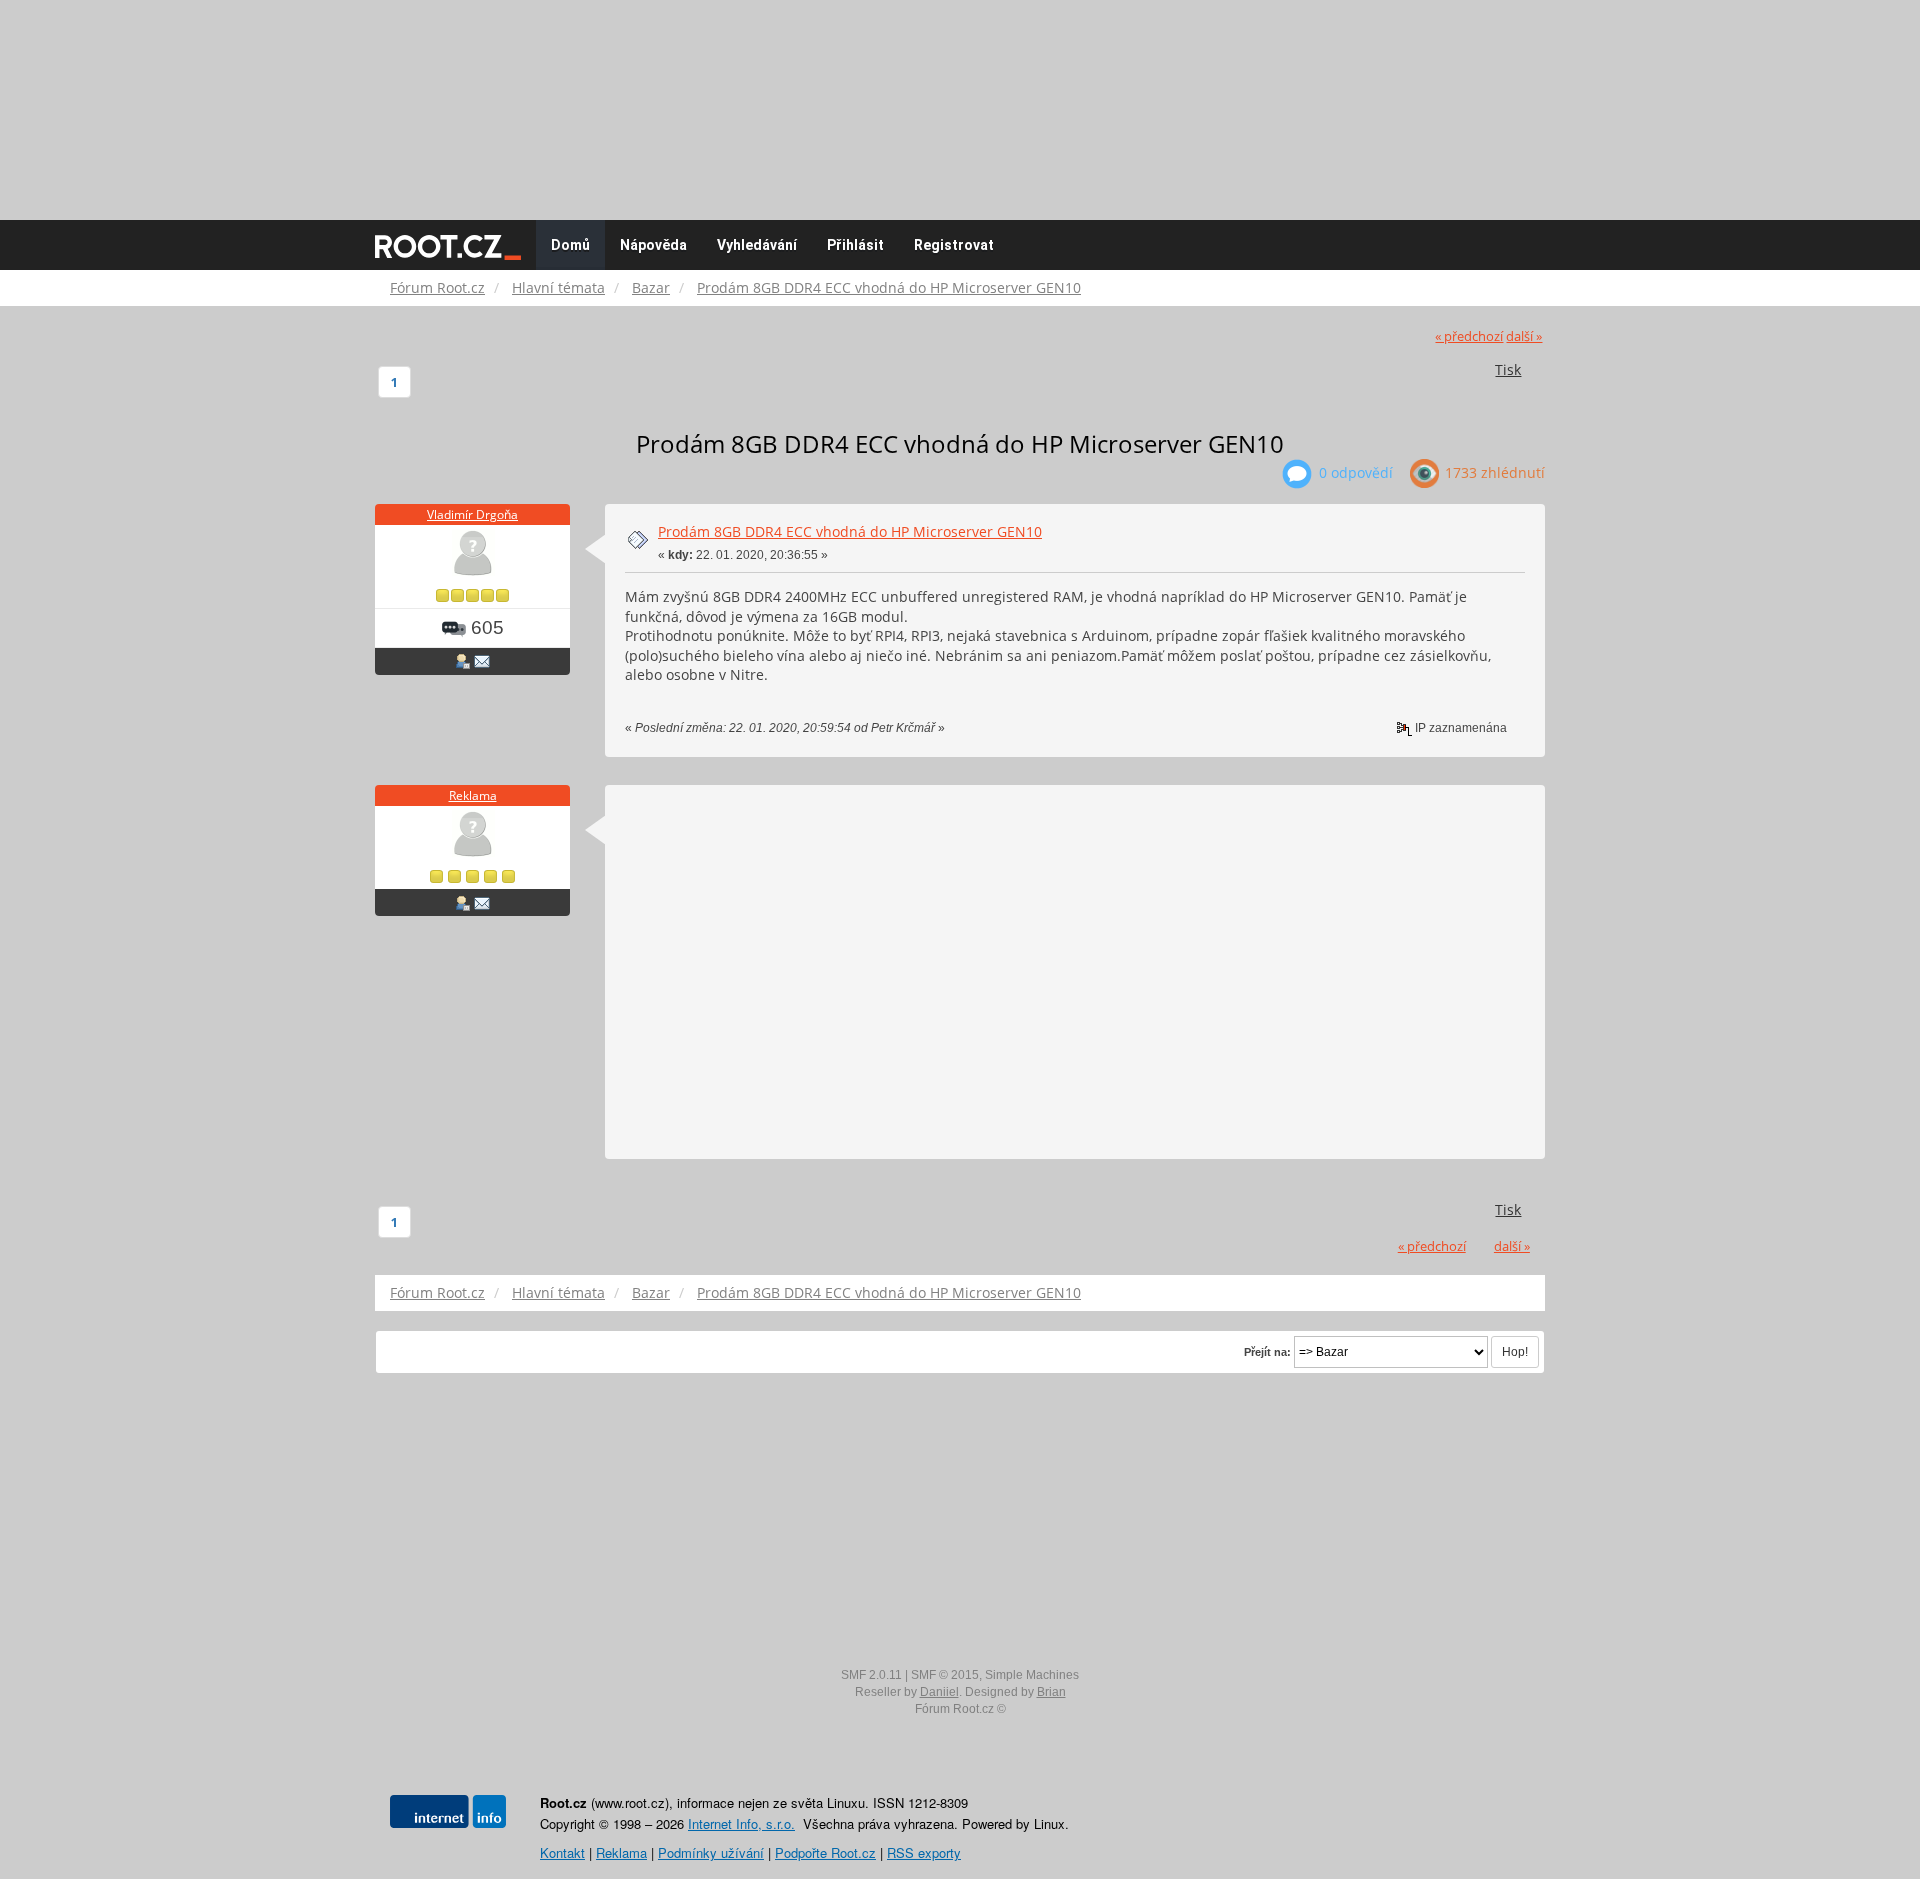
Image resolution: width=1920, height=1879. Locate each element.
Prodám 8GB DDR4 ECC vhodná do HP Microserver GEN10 (850, 531)
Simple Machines (1032, 1675)
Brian (1051, 1692)
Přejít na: (1267, 1352)
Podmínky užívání (711, 1852)
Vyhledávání (757, 245)
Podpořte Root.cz (825, 1852)
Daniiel (939, 1692)
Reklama (473, 795)
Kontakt (562, 1852)
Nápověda (653, 245)
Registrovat (954, 245)
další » (1524, 336)
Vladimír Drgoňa (472, 514)
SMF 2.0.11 (871, 1675)
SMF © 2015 (945, 1675)
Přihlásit (855, 245)
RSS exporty (924, 1852)
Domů (570, 245)
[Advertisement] (960, 100)
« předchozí (1469, 336)
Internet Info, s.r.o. (741, 1823)
